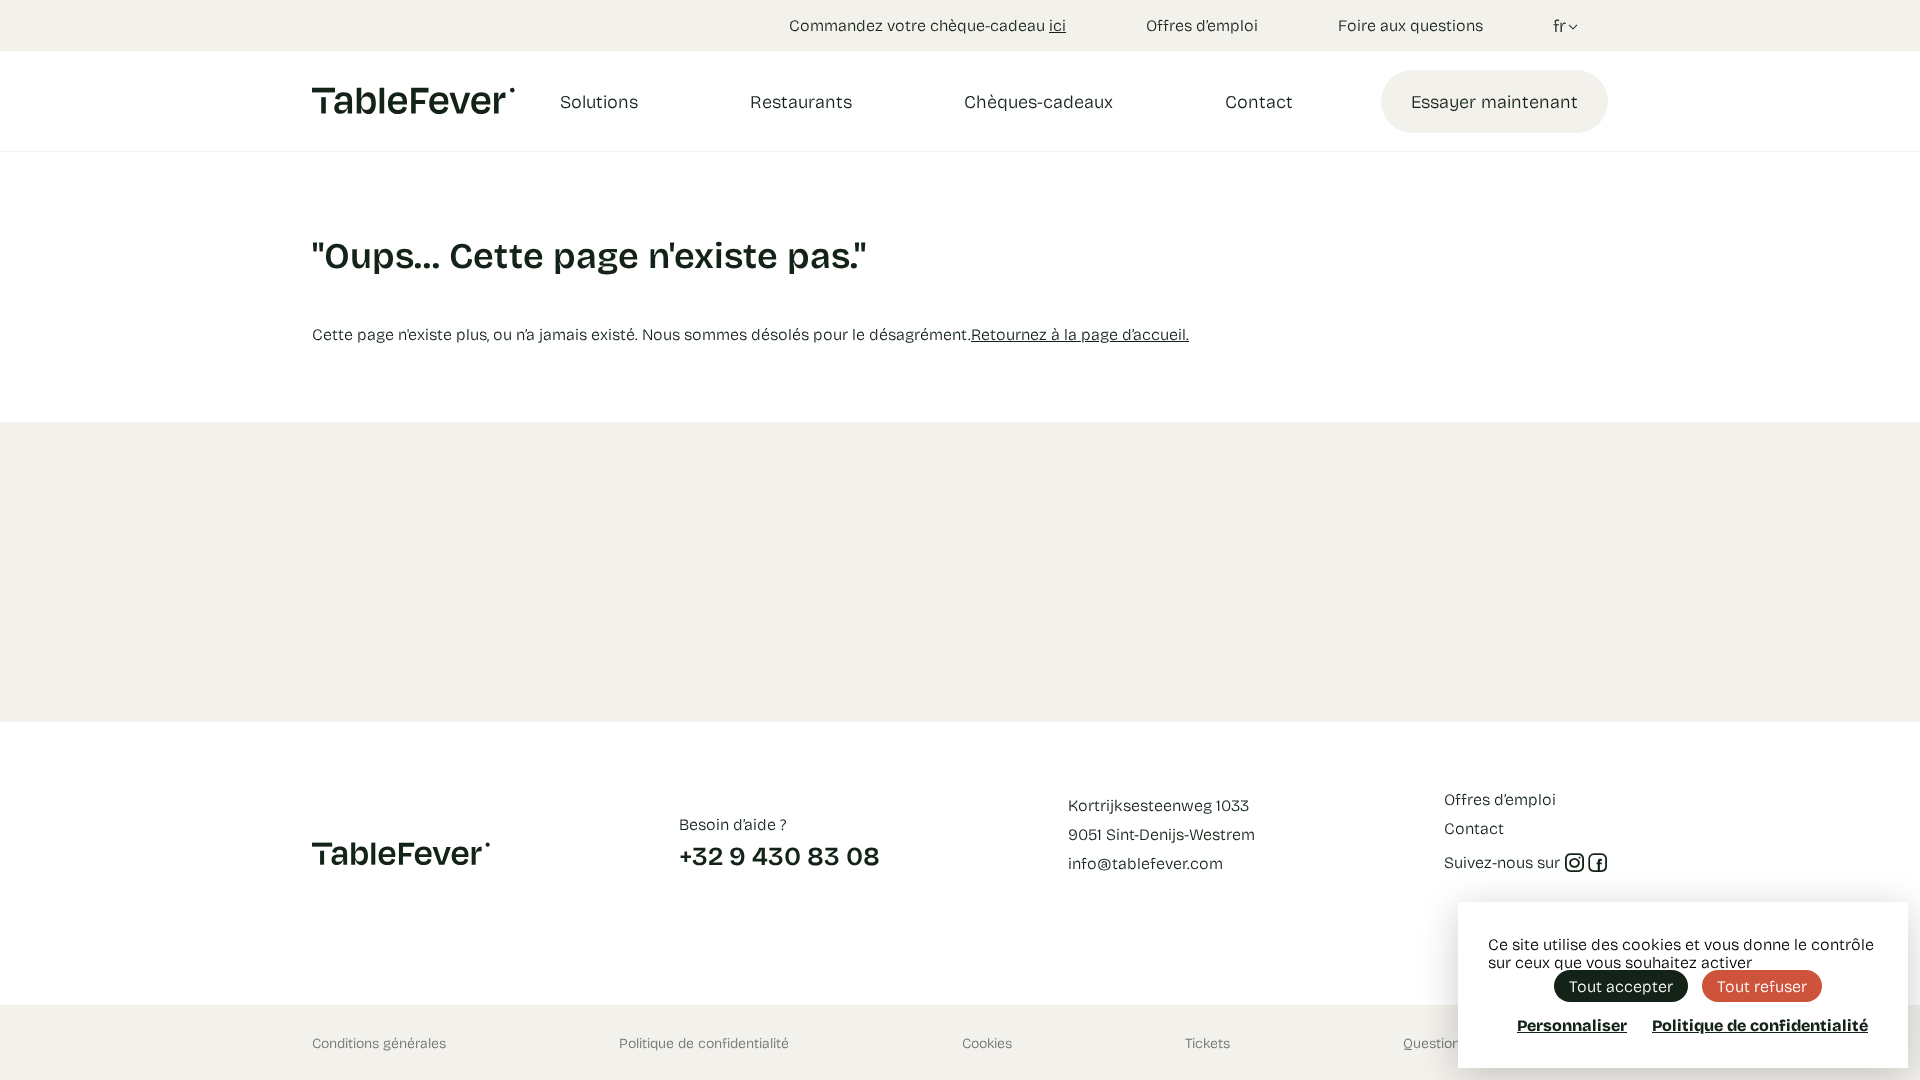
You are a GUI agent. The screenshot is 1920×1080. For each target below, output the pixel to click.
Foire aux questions (1410, 24)
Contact (1259, 101)
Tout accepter (1621, 985)
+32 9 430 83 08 (779, 855)
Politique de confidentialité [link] (1760, 1025)
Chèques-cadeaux (1038, 101)
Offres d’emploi (1202, 24)
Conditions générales (379, 1042)
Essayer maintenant (1494, 101)
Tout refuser (1762, 985)
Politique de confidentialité (704, 1042)
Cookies (987, 1042)
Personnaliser (1572, 1024)
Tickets (1207, 1042)
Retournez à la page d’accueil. (1080, 333)
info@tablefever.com (1145, 862)
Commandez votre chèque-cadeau (927, 24)
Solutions (599, 101)
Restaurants (801, 101)
